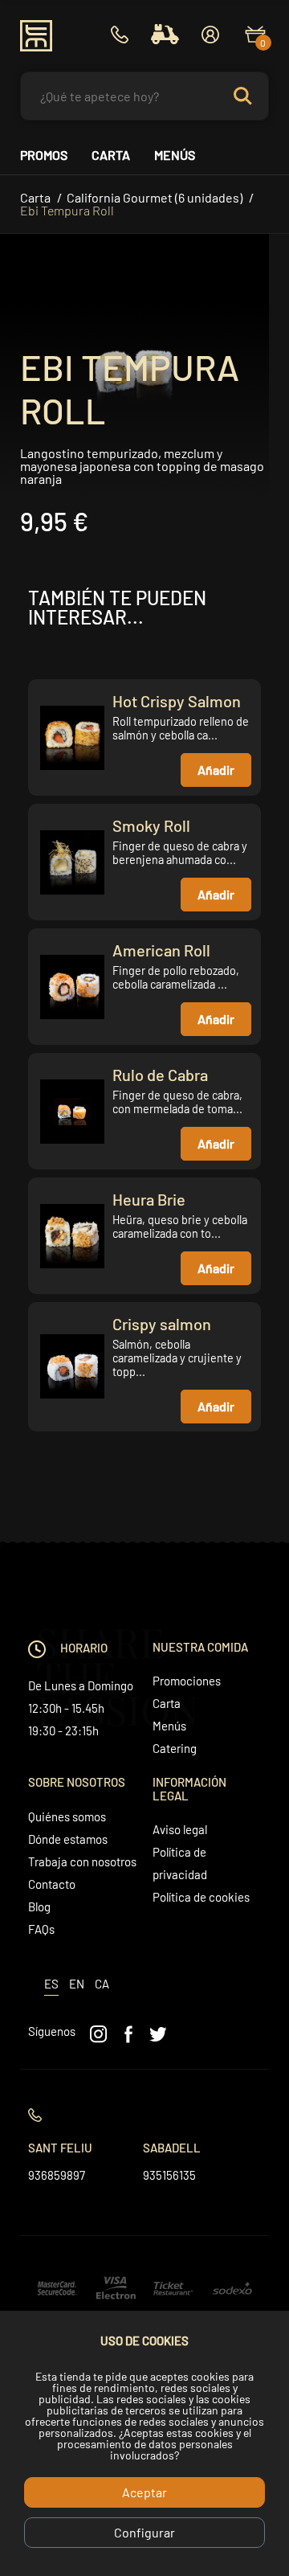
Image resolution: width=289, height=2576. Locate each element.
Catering (175, 1748)
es (51, 1984)
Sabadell (172, 2148)
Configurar (144, 2532)
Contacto (52, 1884)
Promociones (187, 1681)
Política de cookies (201, 1897)
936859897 (57, 2175)
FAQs (41, 1929)
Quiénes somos (67, 1816)
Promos (44, 155)
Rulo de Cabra (160, 1075)
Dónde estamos (68, 1839)
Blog (39, 1906)
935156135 (169, 2175)
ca (102, 1984)
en (77, 1984)
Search (250, 96)
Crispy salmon (162, 1324)
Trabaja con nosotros (82, 1861)
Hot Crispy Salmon (177, 701)
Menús (175, 155)
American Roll (161, 950)
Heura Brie (149, 1199)
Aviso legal (180, 1829)
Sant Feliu (60, 2148)
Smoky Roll (151, 825)
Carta (111, 155)
